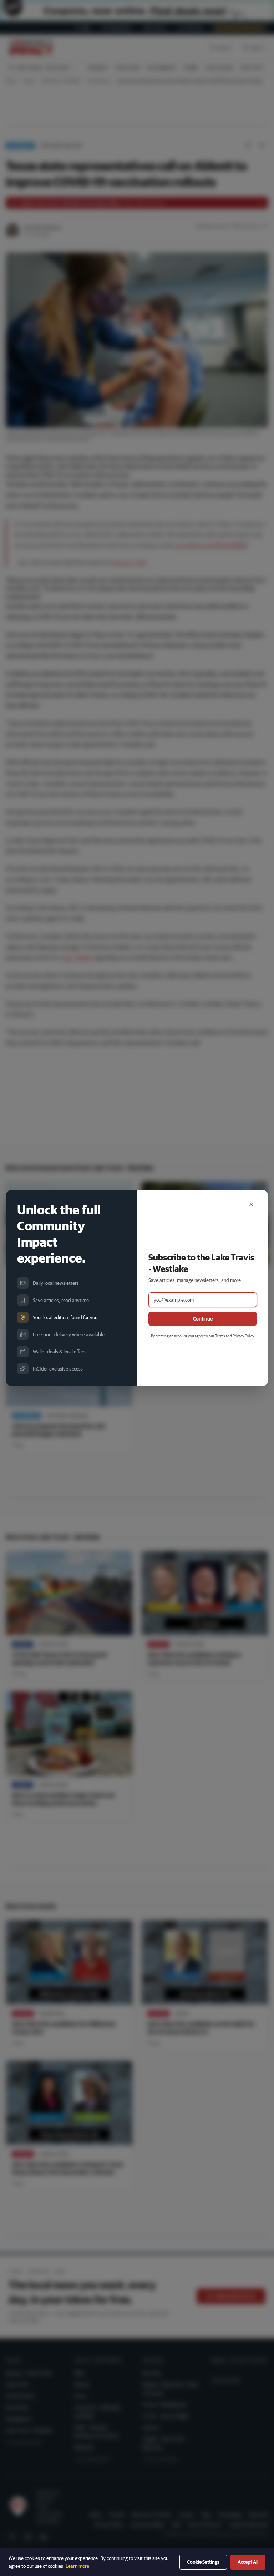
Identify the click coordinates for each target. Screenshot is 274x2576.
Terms (220, 1336)
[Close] (251, 1204)
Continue (203, 1319)
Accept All (248, 2562)
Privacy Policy (243, 1336)
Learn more (77, 2566)
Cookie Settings (203, 2562)
